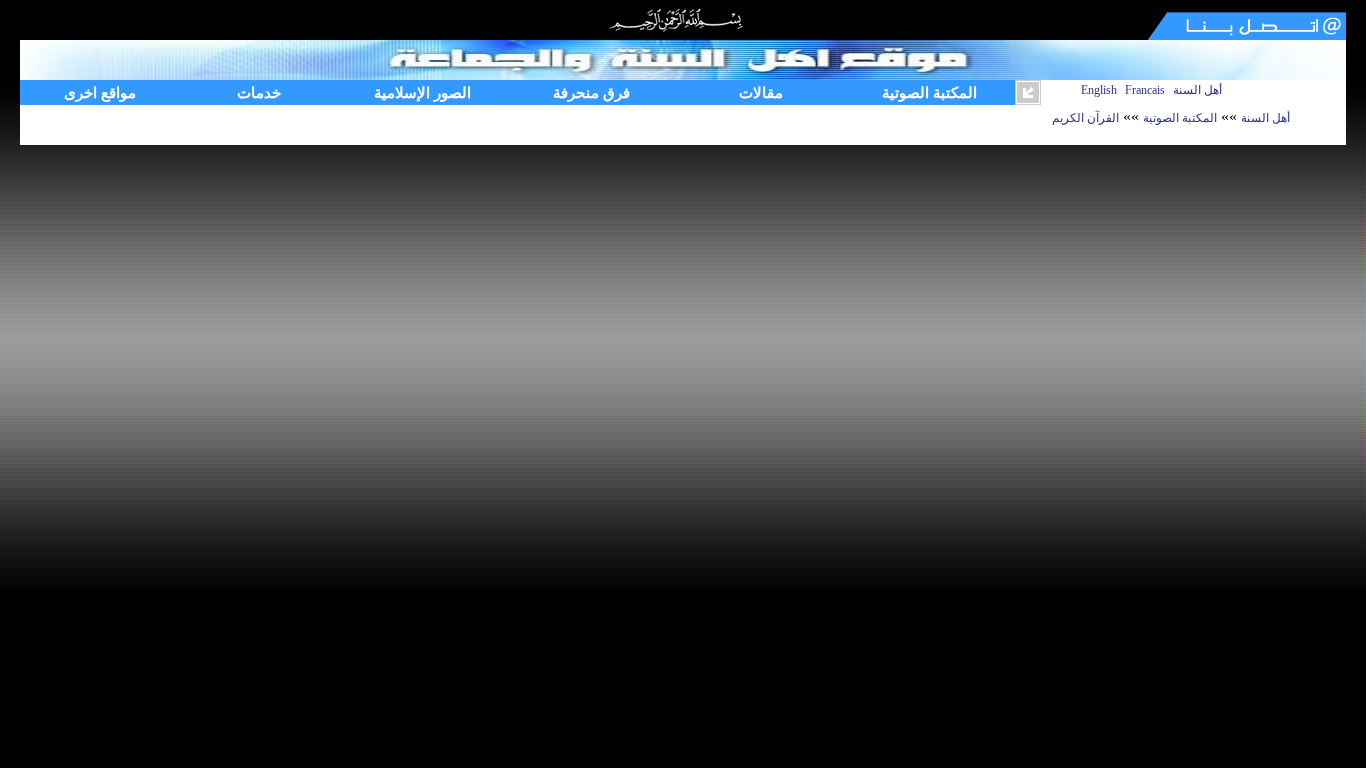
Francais (1145, 90)
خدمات (259, 92)
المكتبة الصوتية (929, 92)
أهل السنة (1197, 90)
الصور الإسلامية (422, 92)
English (1099, 90)
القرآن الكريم (1085, 118)
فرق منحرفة (591, 92)
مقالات (761, 92)
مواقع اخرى (100, 92)
